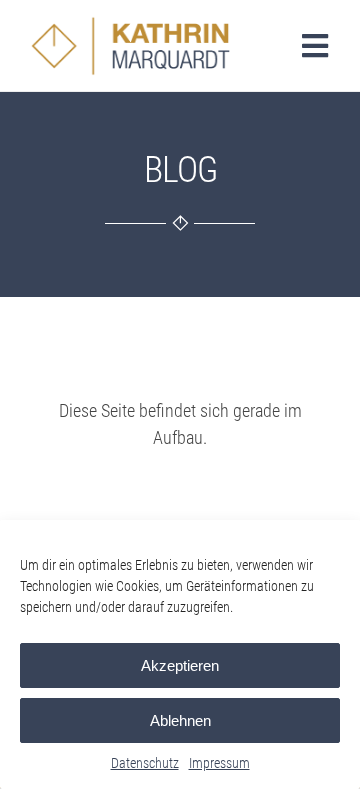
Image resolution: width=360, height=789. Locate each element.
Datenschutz (145, 763)
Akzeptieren (180, 665)
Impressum (219, 763)
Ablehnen (180, 720)
